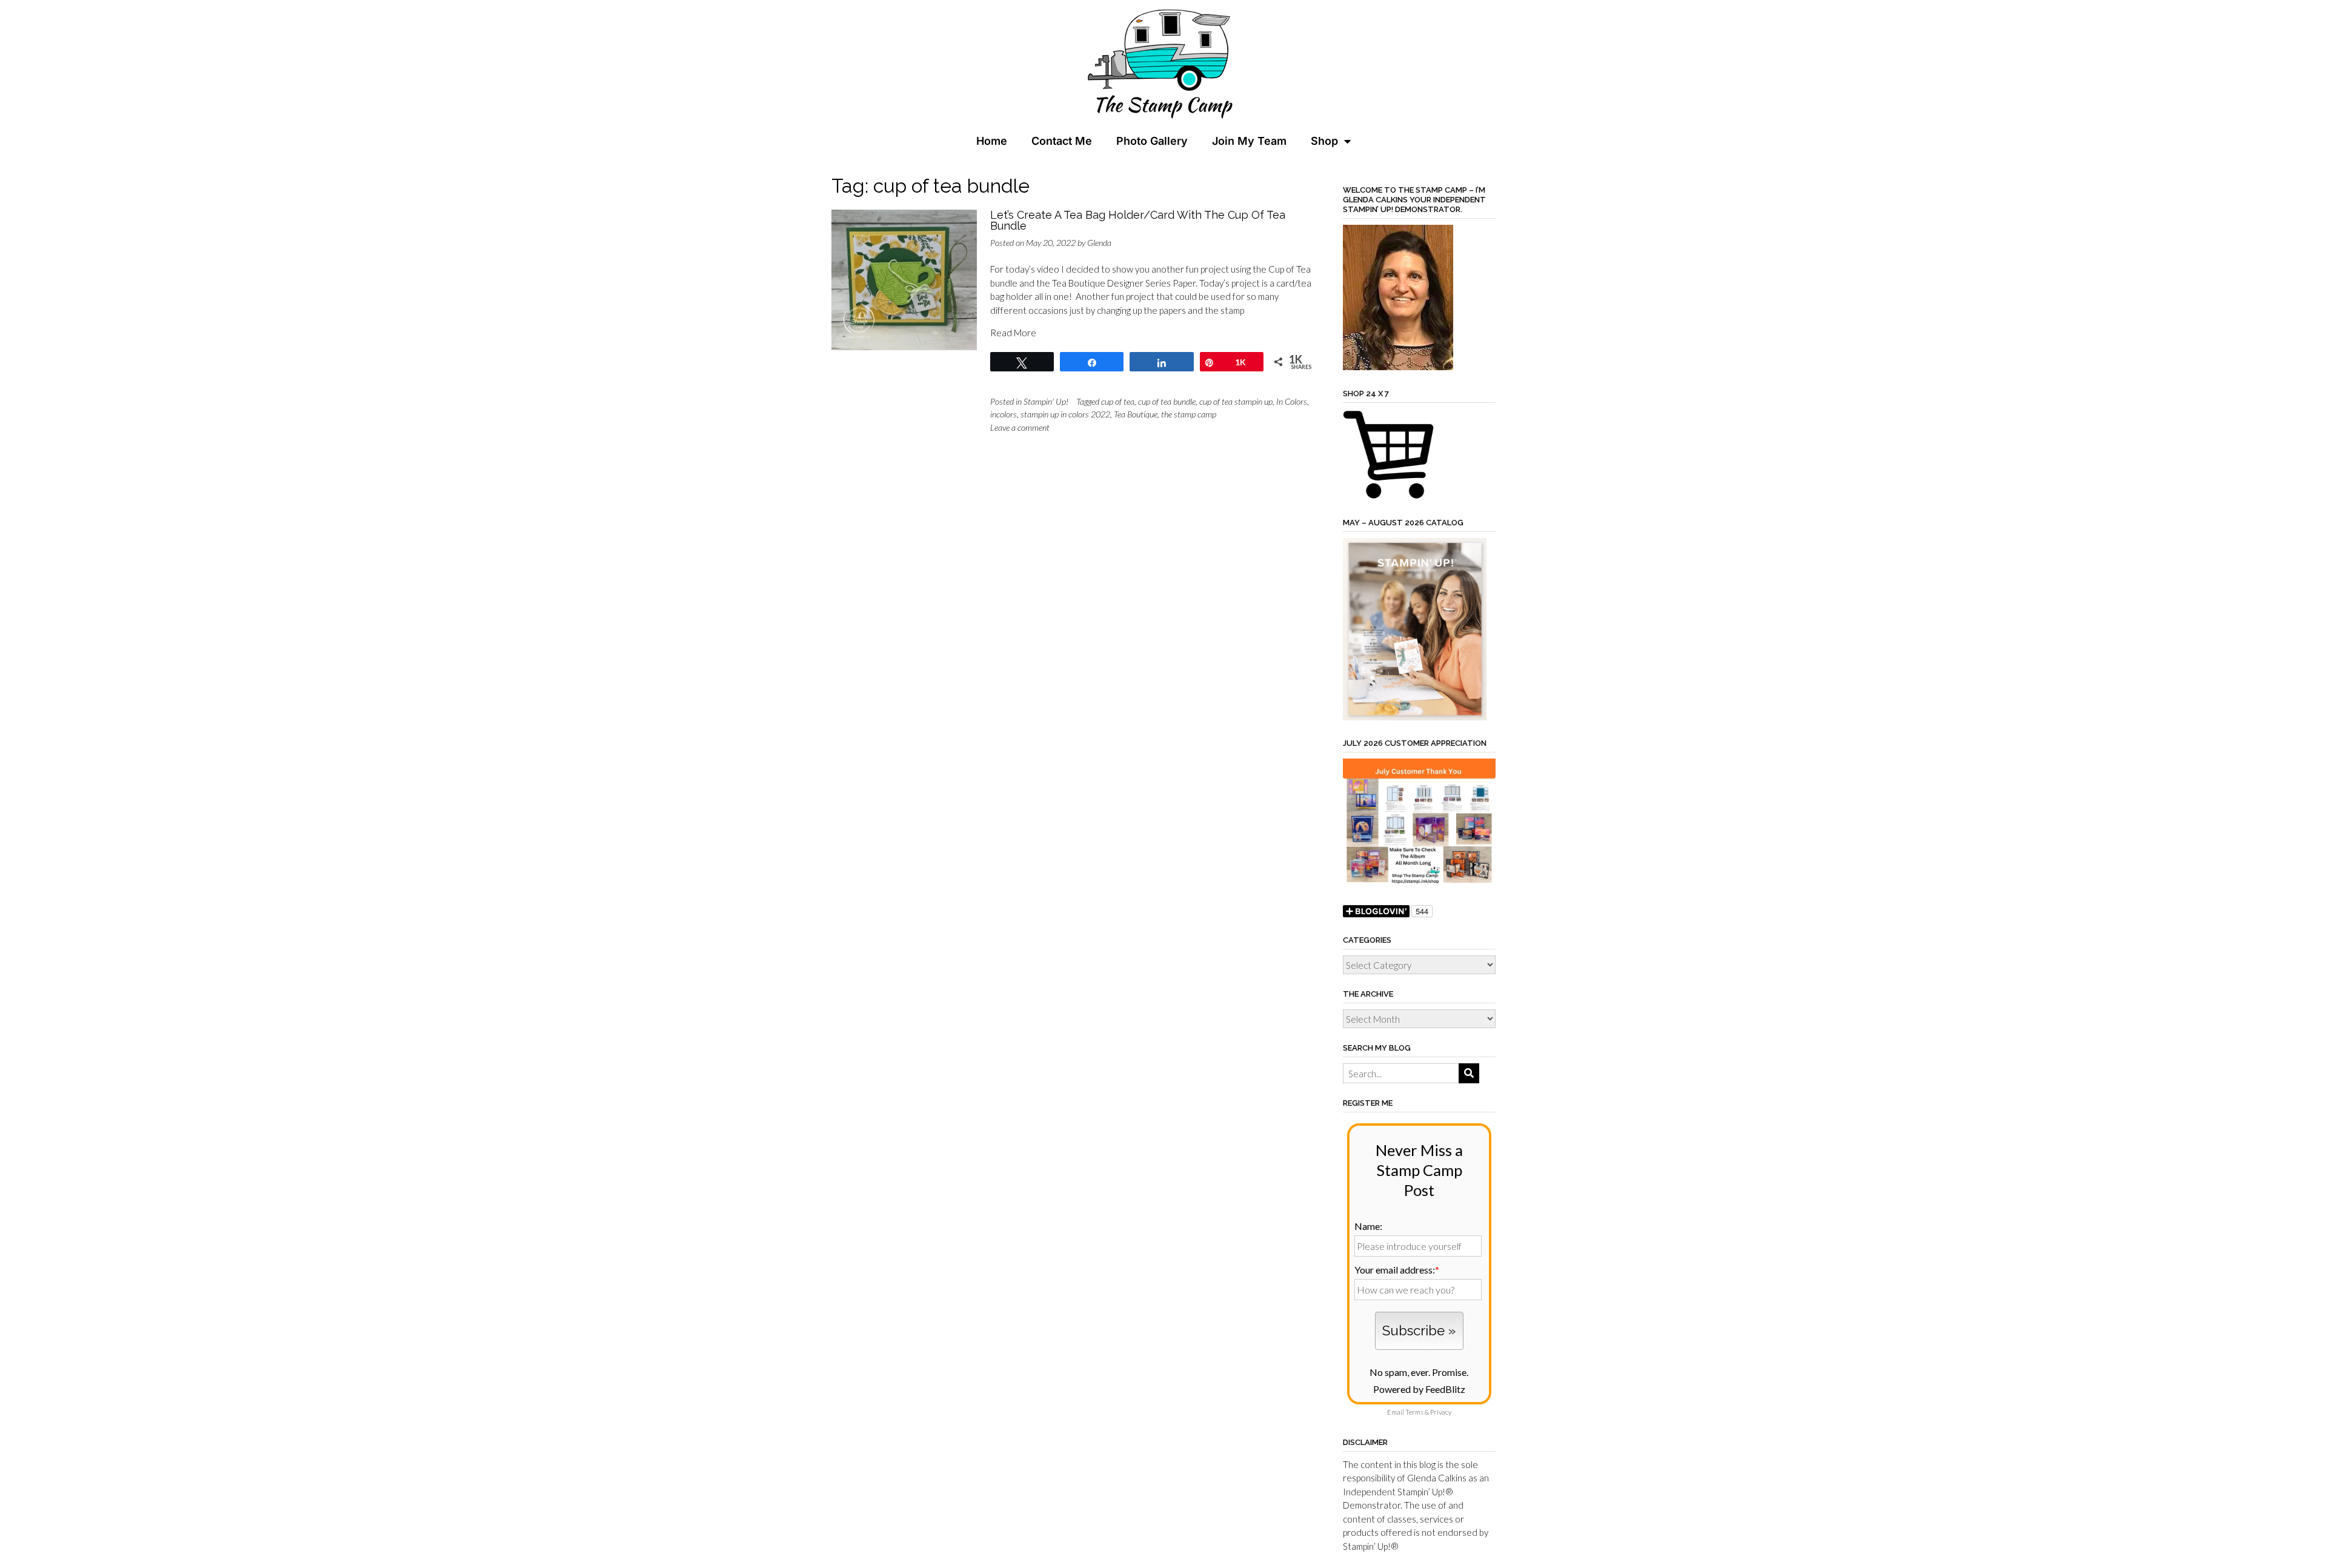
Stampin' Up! (1046, 401)
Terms (1414, 1412)
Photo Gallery (1152, 141)
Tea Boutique (1136, 414)
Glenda (1099, 243)
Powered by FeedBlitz (1419, 1389)
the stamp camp (1189, 414)
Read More (1013, 333)
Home (992, 141)
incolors (1004, 414)
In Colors (1292, 401)
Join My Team (1249, 141)
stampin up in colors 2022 (1065, 414)
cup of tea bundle (1167, 401)
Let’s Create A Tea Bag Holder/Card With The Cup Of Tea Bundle (1138, 220)
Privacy (1441, 1412)
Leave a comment (1020, 427)
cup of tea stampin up (1236, 401)
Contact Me (1062, 141)
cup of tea (1118, 401)
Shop (1324, 141)
